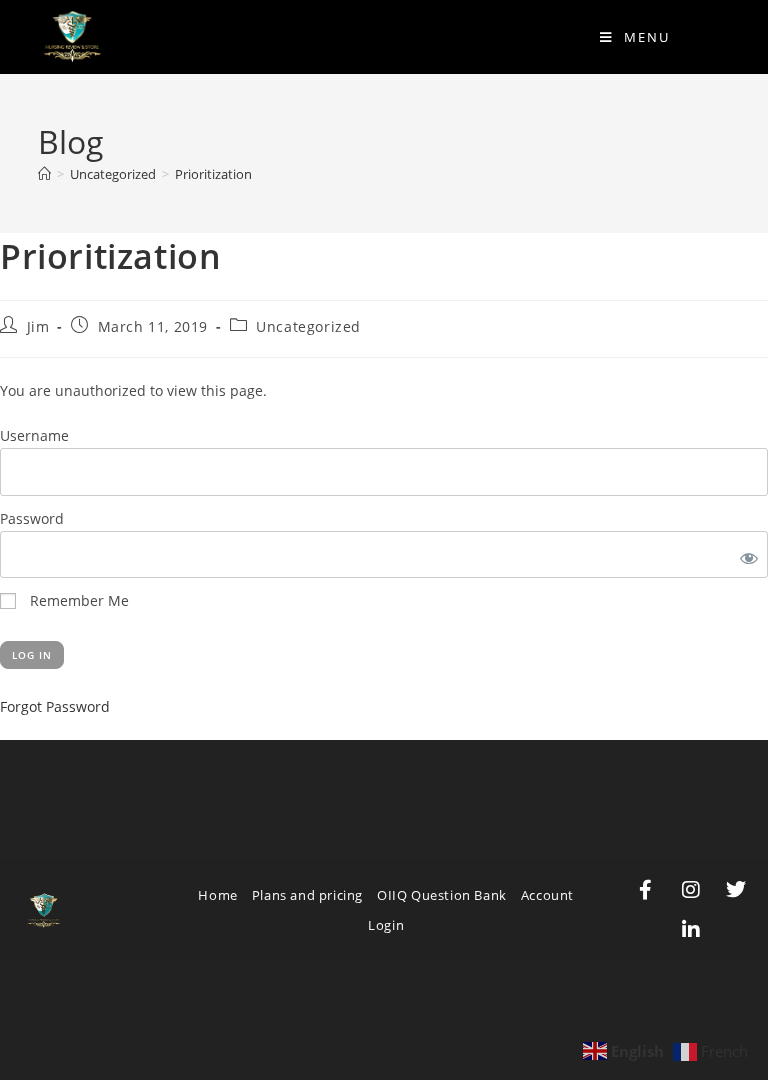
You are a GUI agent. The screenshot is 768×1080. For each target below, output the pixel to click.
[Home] (44, 174)
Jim (38, 326)
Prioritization (213, 174)
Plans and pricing (307, 895)
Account (547, 895)
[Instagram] (691, 890)
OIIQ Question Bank (442, 895)
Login (386, 925)
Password (32, 518)
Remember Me (77, 600)
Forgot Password (55, 706)
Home (217, 895)
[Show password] (745, 554)
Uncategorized (308, 326)
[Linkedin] (691, 930)
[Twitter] (736, 890)
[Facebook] (646, 890)
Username (34, 435)
